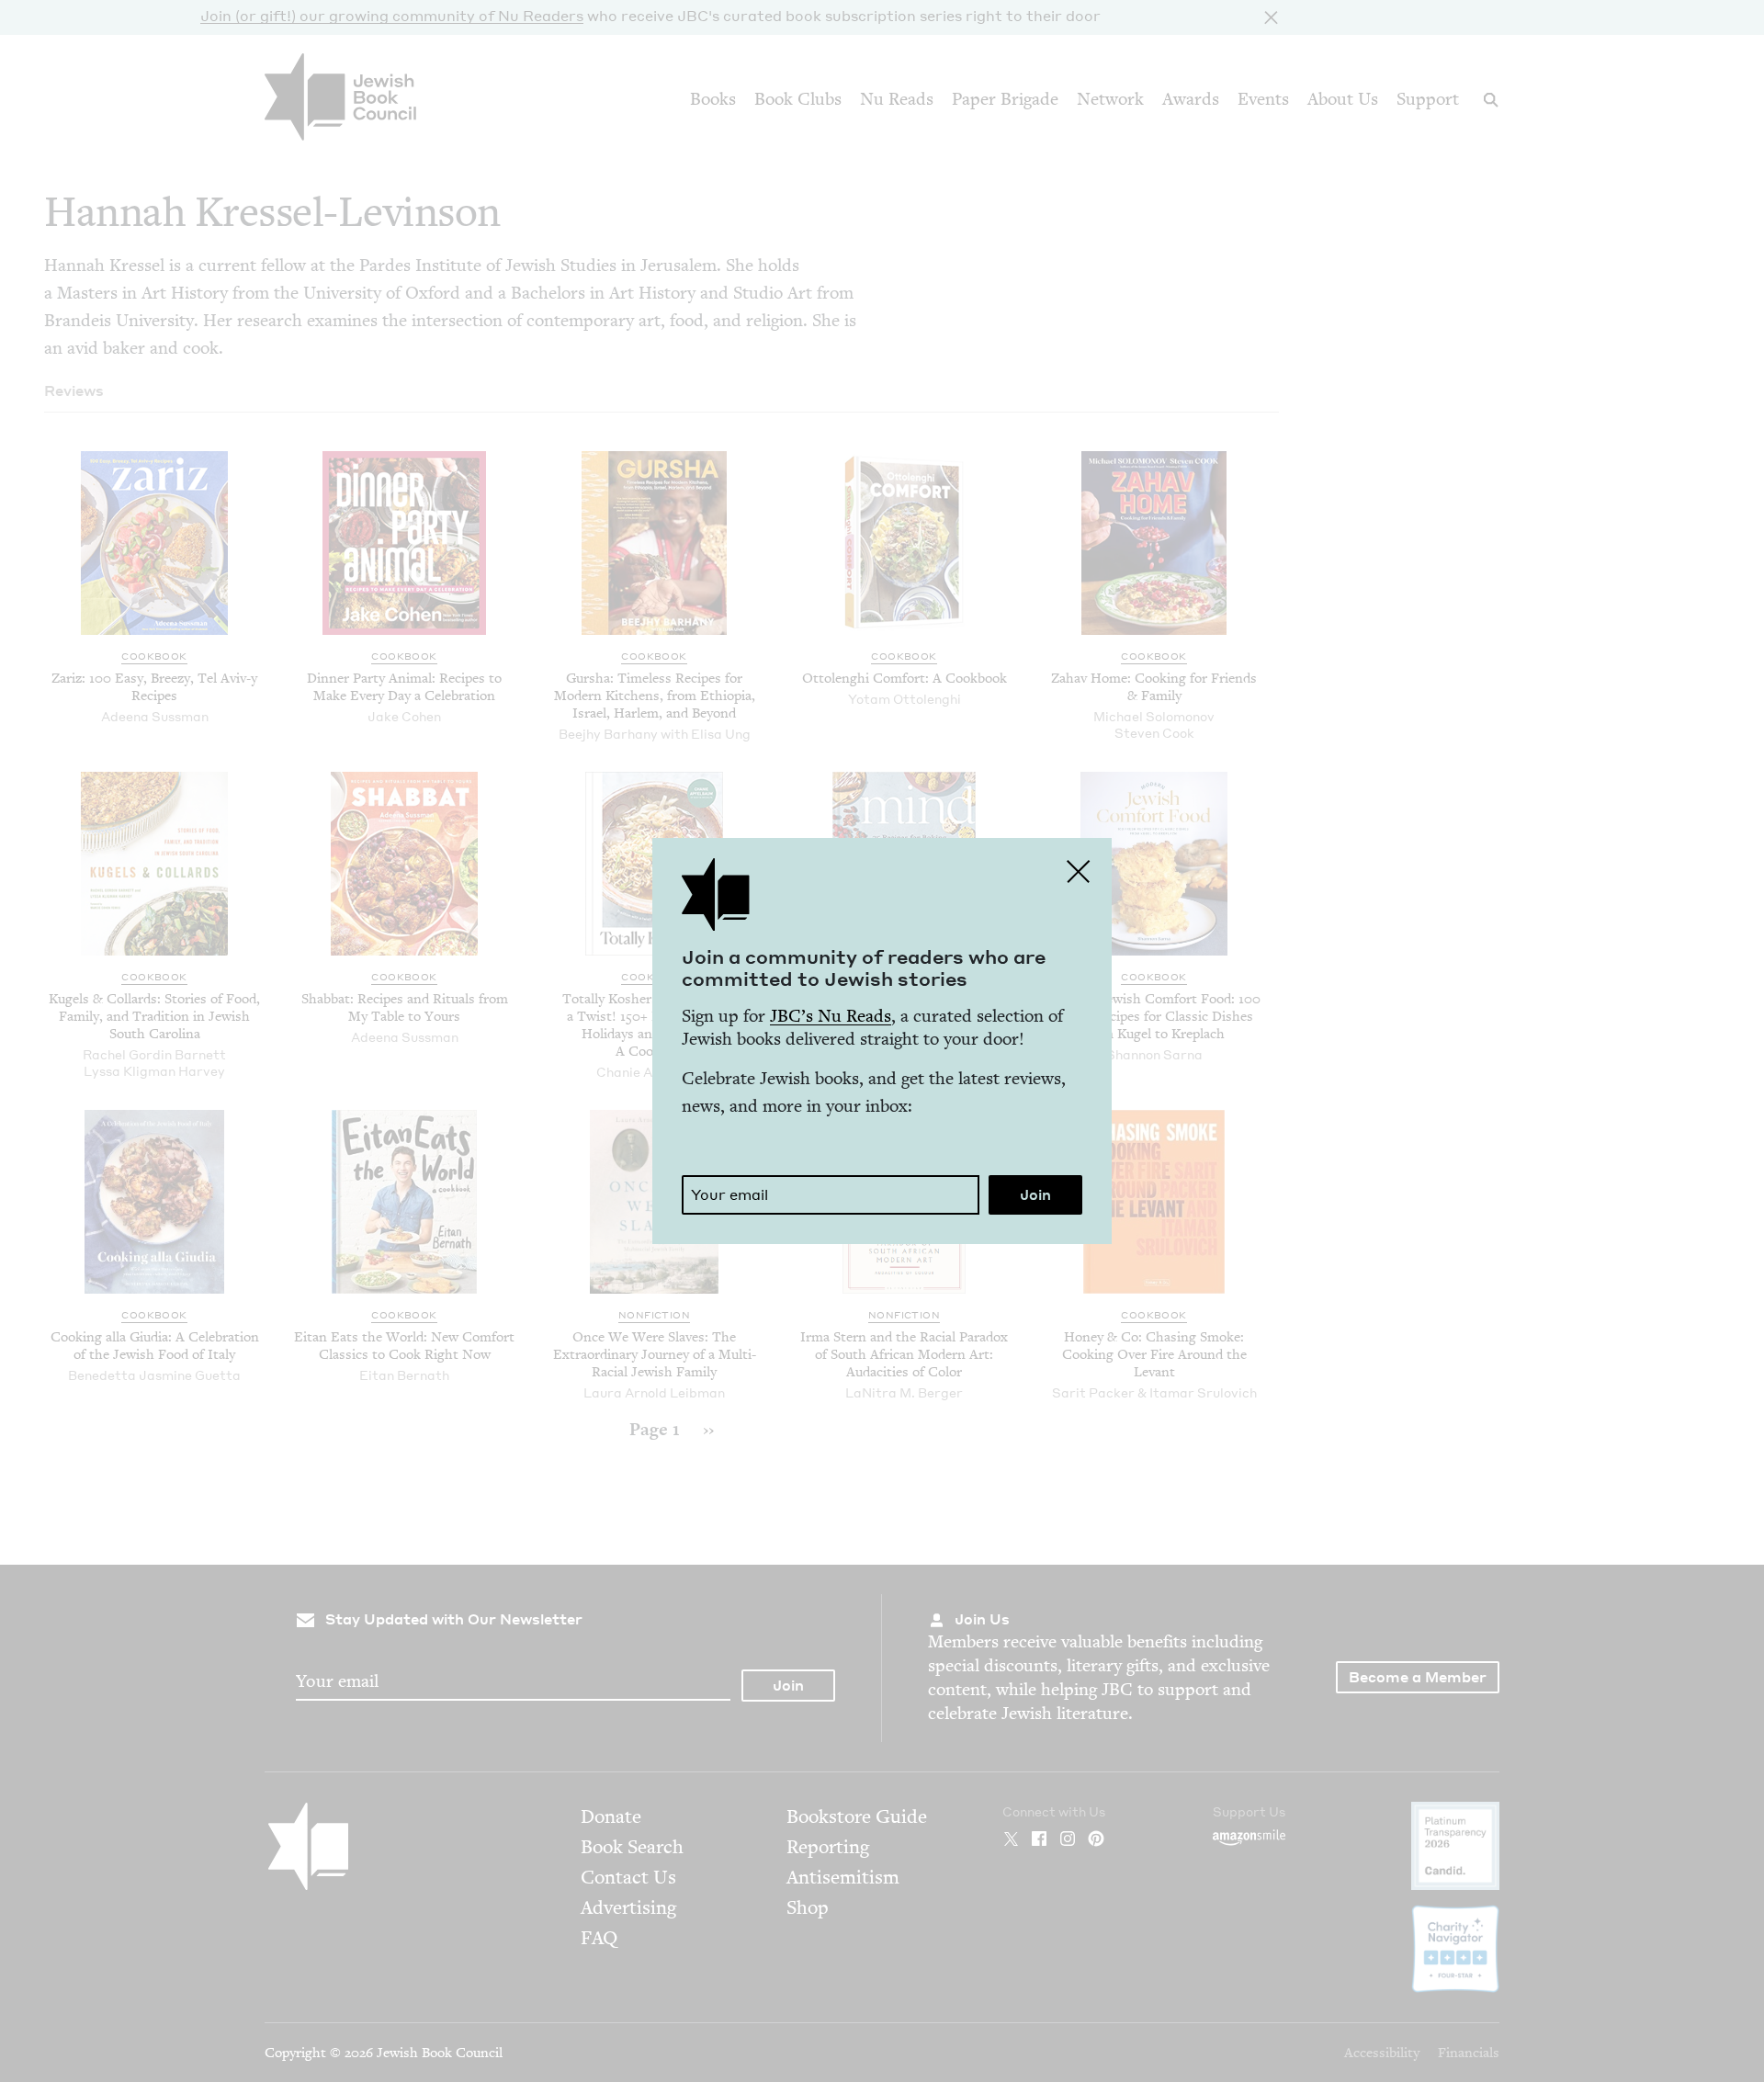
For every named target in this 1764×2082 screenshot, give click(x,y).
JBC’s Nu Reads (831, 1016)
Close (1079, 871)
